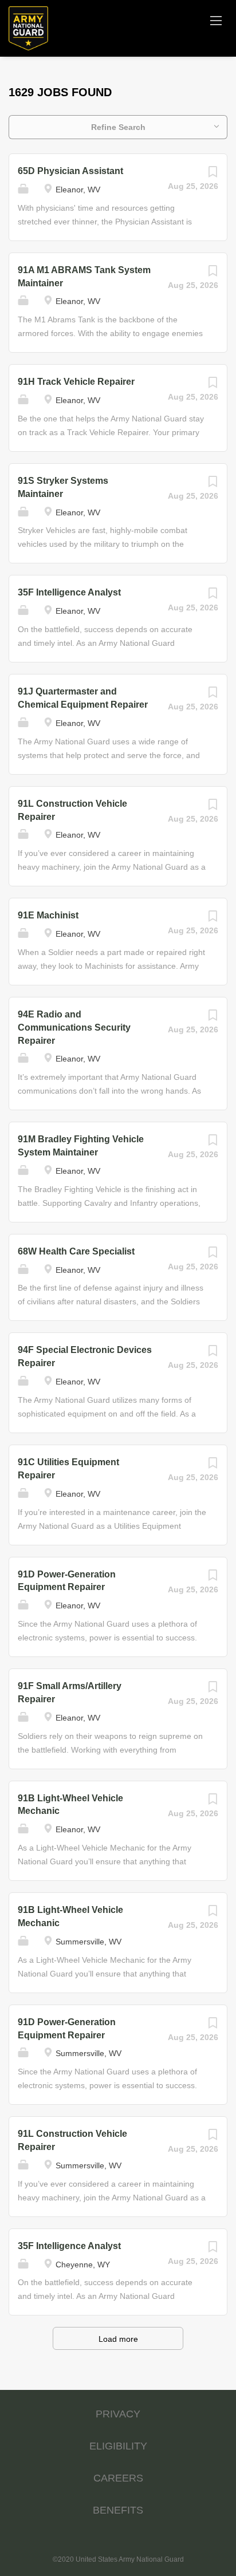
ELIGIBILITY (118, 2446)
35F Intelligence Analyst (69, 592)
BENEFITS (118, 2510)
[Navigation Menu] (216, 20)
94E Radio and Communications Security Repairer (74, 1027)
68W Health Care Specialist (76, 1251)
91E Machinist (48, 915)
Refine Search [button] (118, 127)
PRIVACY (118, 2414)
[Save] (213, 175)
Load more (118, 2339)
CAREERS (118, 2478)
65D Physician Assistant (70, 171)
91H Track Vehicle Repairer (76, 382)
